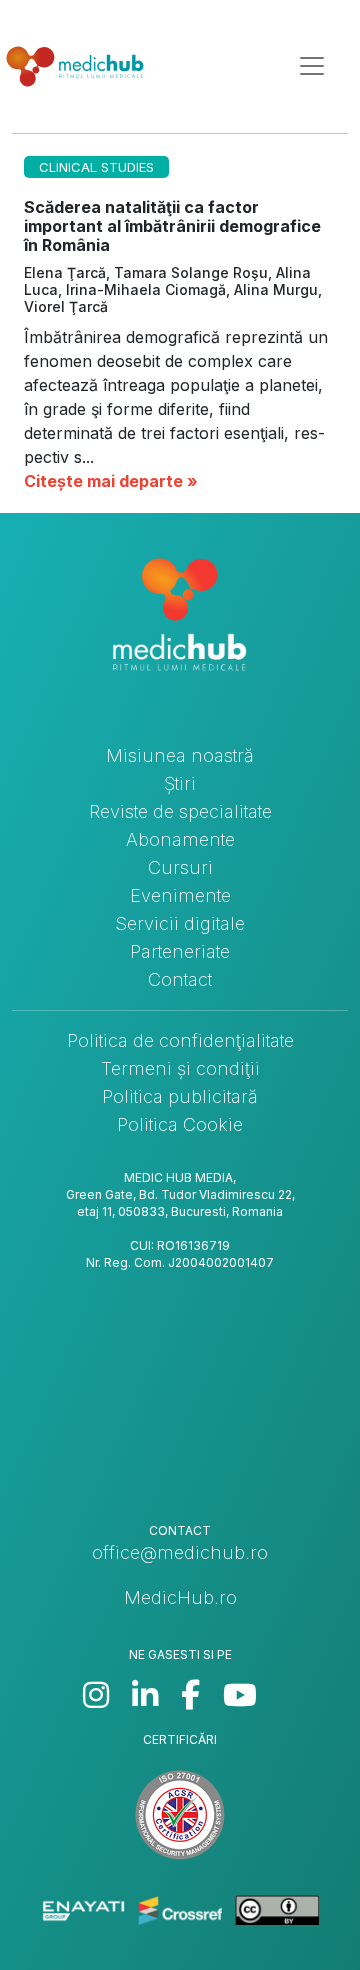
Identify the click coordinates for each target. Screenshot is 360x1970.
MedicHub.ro (180, 1597)
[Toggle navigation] (312, 66)
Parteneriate (180, 951)
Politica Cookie (180, 1124)
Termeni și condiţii (180, 1068)
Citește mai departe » (111, 481)
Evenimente (180, 895)
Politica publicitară (180, 1096)
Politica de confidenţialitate (180, 1040)
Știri (180, 783)
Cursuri (180, 867)
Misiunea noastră (180, 755)
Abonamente (180, 839)
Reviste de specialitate (180, 811)
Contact (180, 979)
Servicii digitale (180, 923)
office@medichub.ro (180, 1552)
